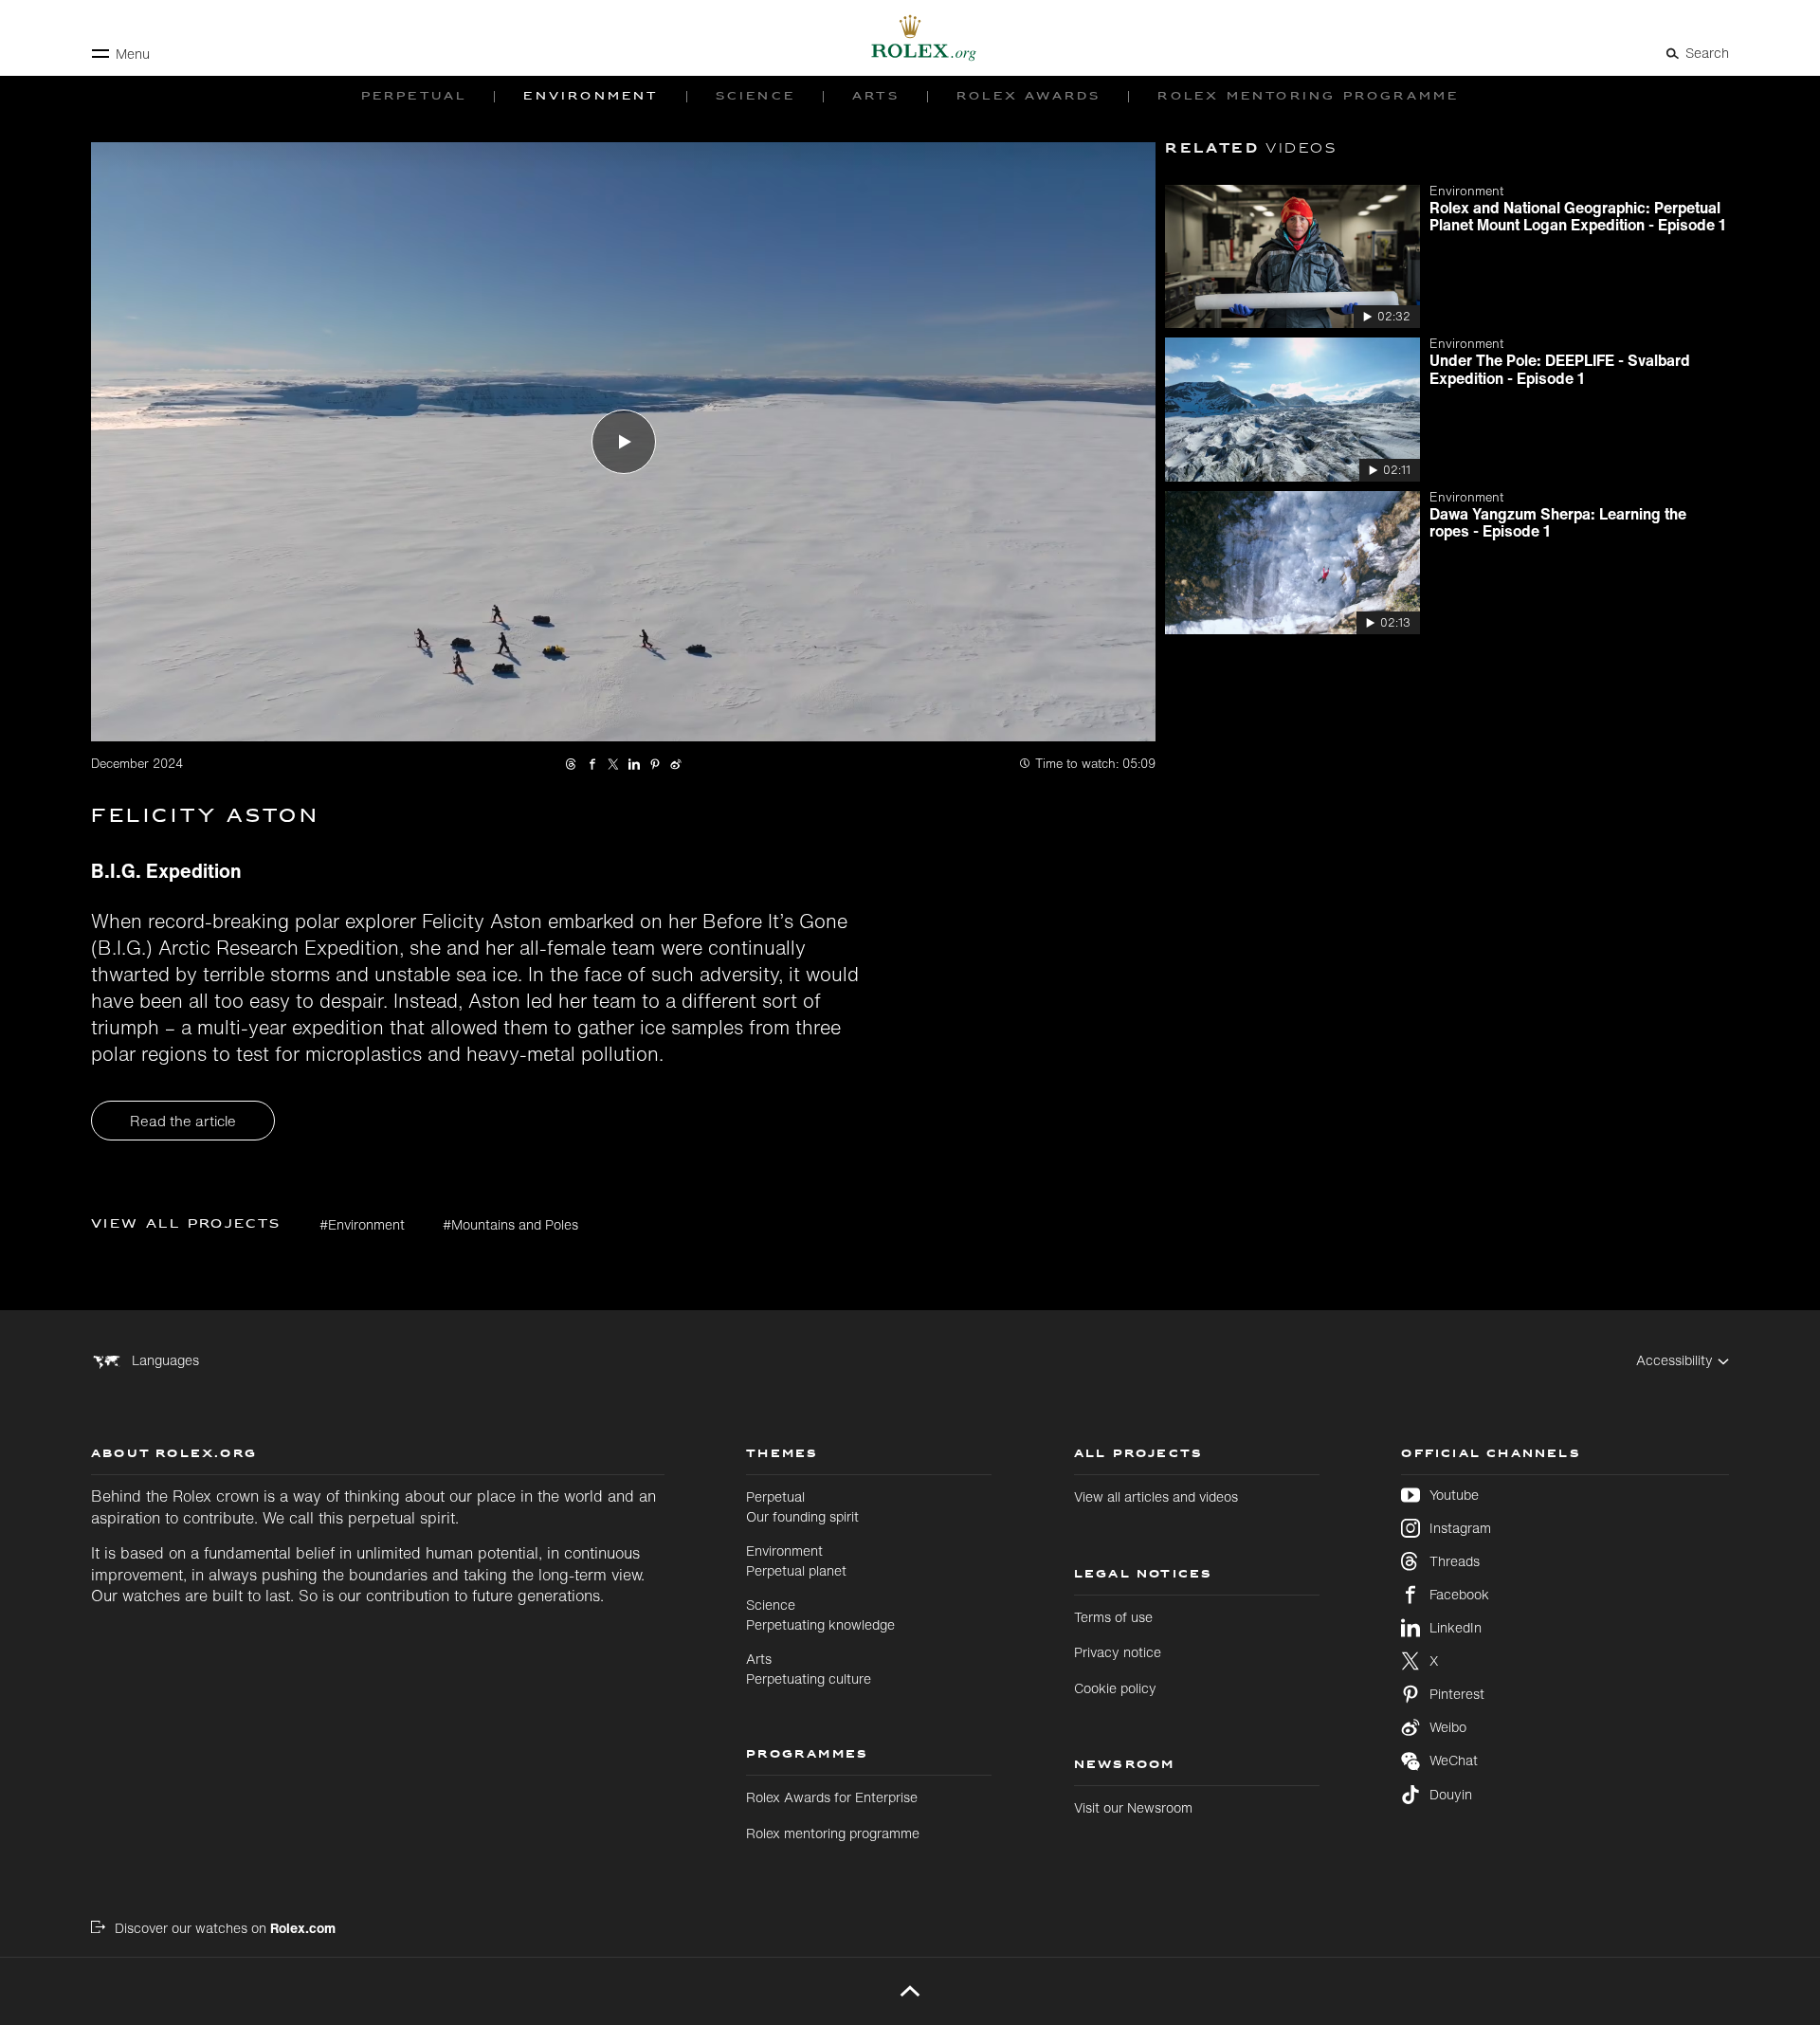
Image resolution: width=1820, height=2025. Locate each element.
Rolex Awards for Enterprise (832, 1797)
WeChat (1454, 1760)
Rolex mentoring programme (833, 1833)
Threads (1455, 1561)
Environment (796, 1560)
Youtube (1454, 1495)
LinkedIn (1456, 1628)
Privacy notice (1118, 1652)
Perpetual (802, 1506)
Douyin (1451, 1795)
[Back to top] (910, 1991)
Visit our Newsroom (1133, 1807)
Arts (809, 1668)
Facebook (1459, 1595)
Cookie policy (1115, 1688)
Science (820, 1614)
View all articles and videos (1156, 1496)
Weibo (1448, 1727)
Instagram (1460, 1528)
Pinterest (1457, 1694)
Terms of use (1113, 1617)
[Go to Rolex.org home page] (910, 38)
